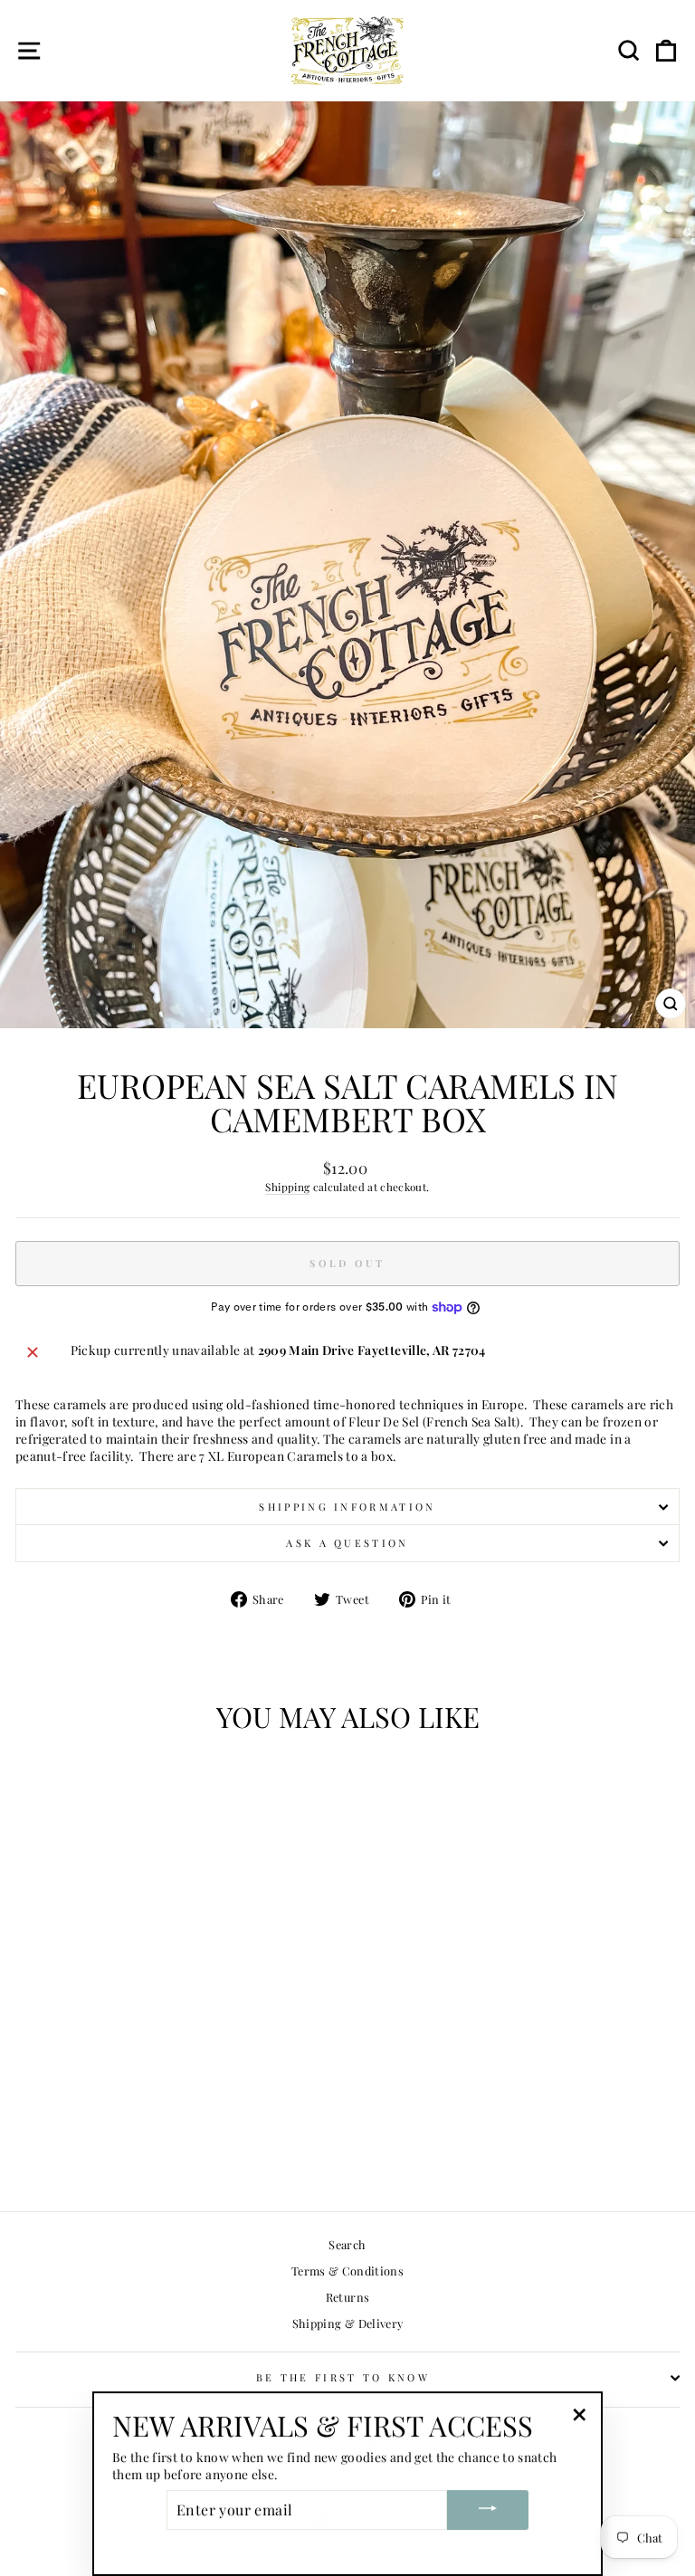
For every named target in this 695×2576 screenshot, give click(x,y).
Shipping (287, 1187)
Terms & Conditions (347, 2271)
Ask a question (347, 1543)
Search (347, 2244)
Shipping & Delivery (348, 2323)
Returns (347, 2297)
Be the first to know (343, 2377)
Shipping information (347, 1507)
